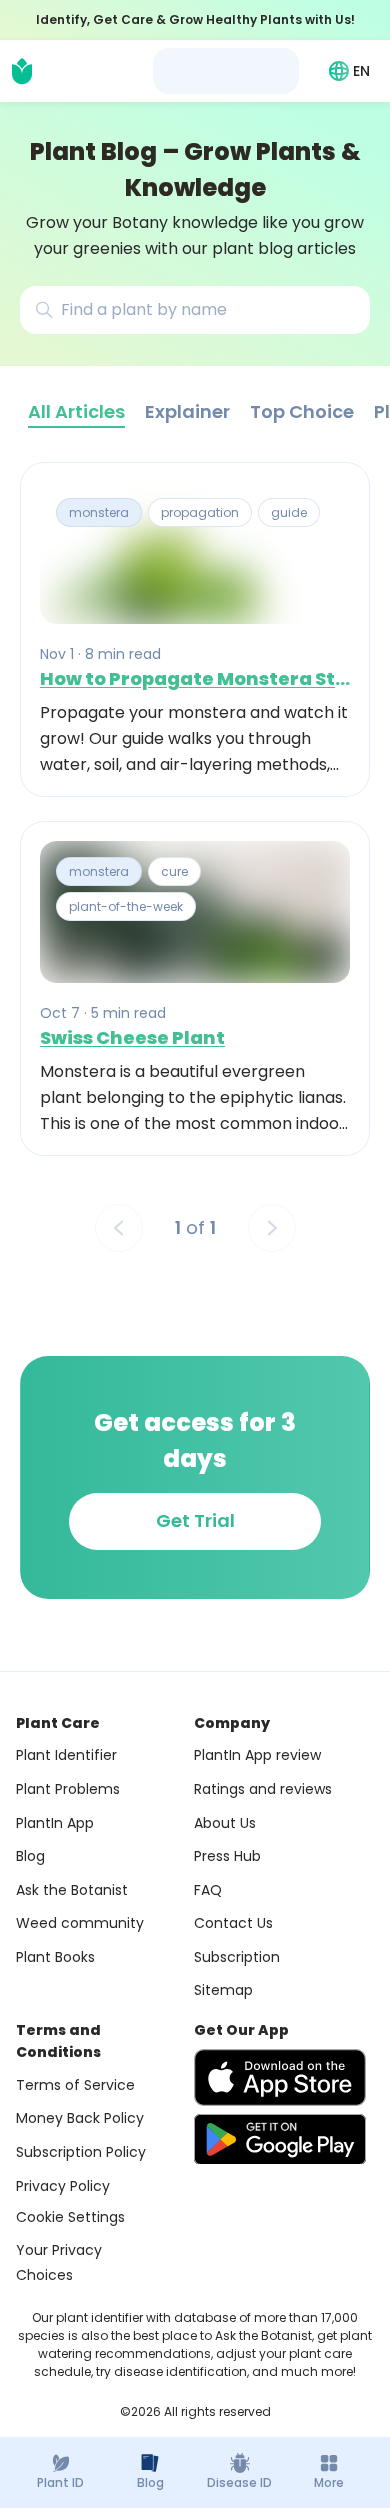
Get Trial (195, 1520)
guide (289, 512)
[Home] (22, 71)
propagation (200, 512)
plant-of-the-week (126, 906)
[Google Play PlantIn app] (280, 2139)
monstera (99, 512)
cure (174, 871)
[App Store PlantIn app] (280, 2077)
